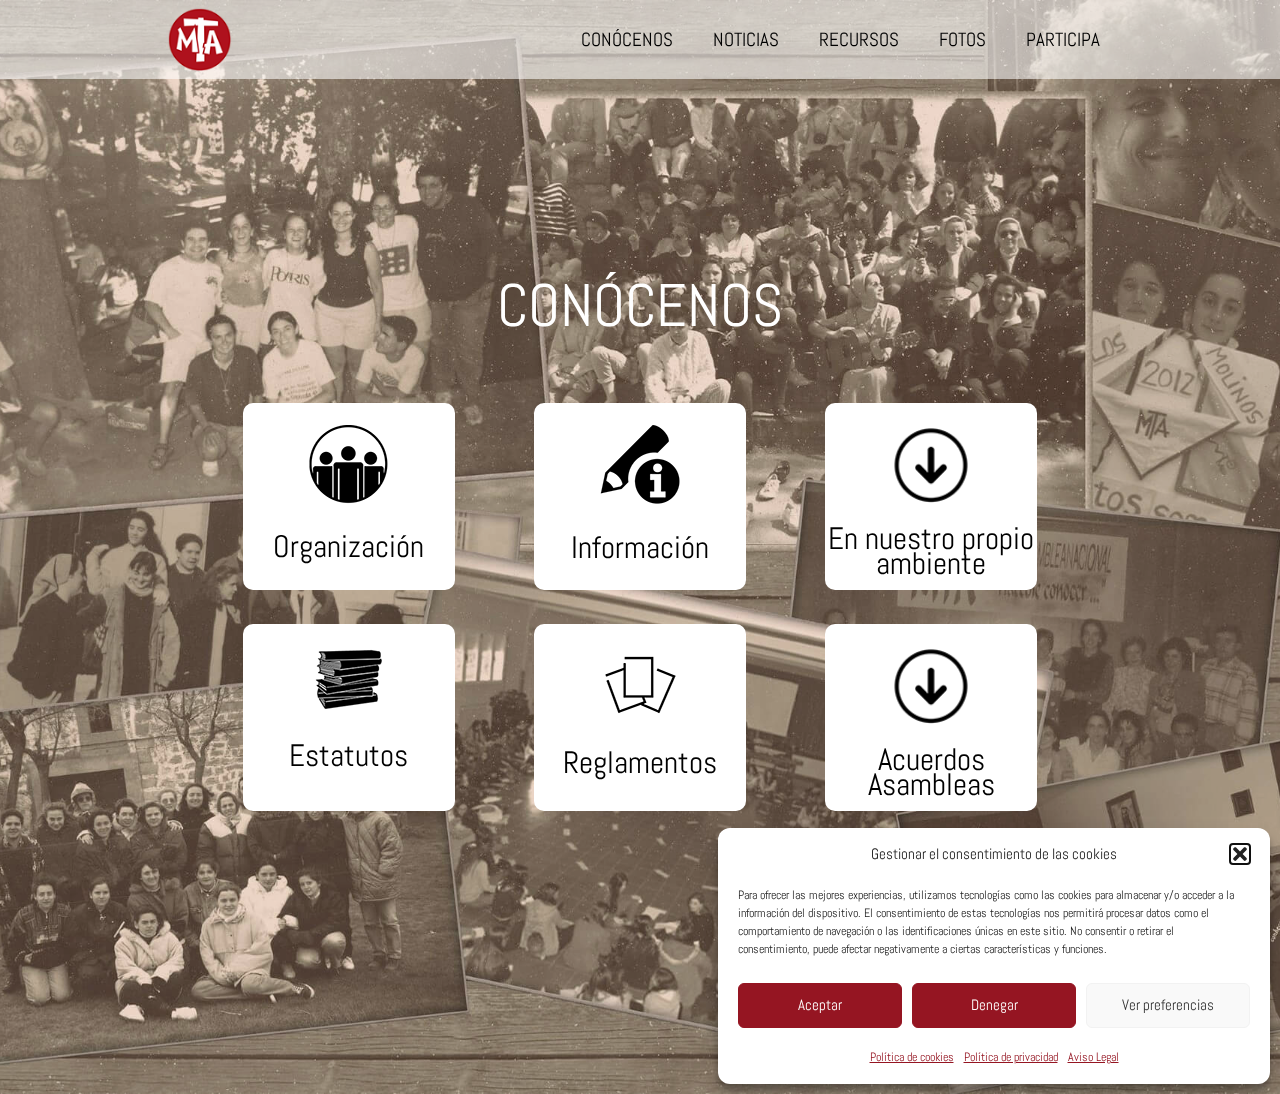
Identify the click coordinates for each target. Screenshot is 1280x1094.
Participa (1063, 39)
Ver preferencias (1168, 1004)
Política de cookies (912, 1057)
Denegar (994, 1004)
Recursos (859, 39)
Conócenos (627, 39)
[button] (1240, 854)
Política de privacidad (1011, 1057)
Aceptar (820, 1004)
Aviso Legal (1093, 1057)
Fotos (962, 39)
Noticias (746, 39)
